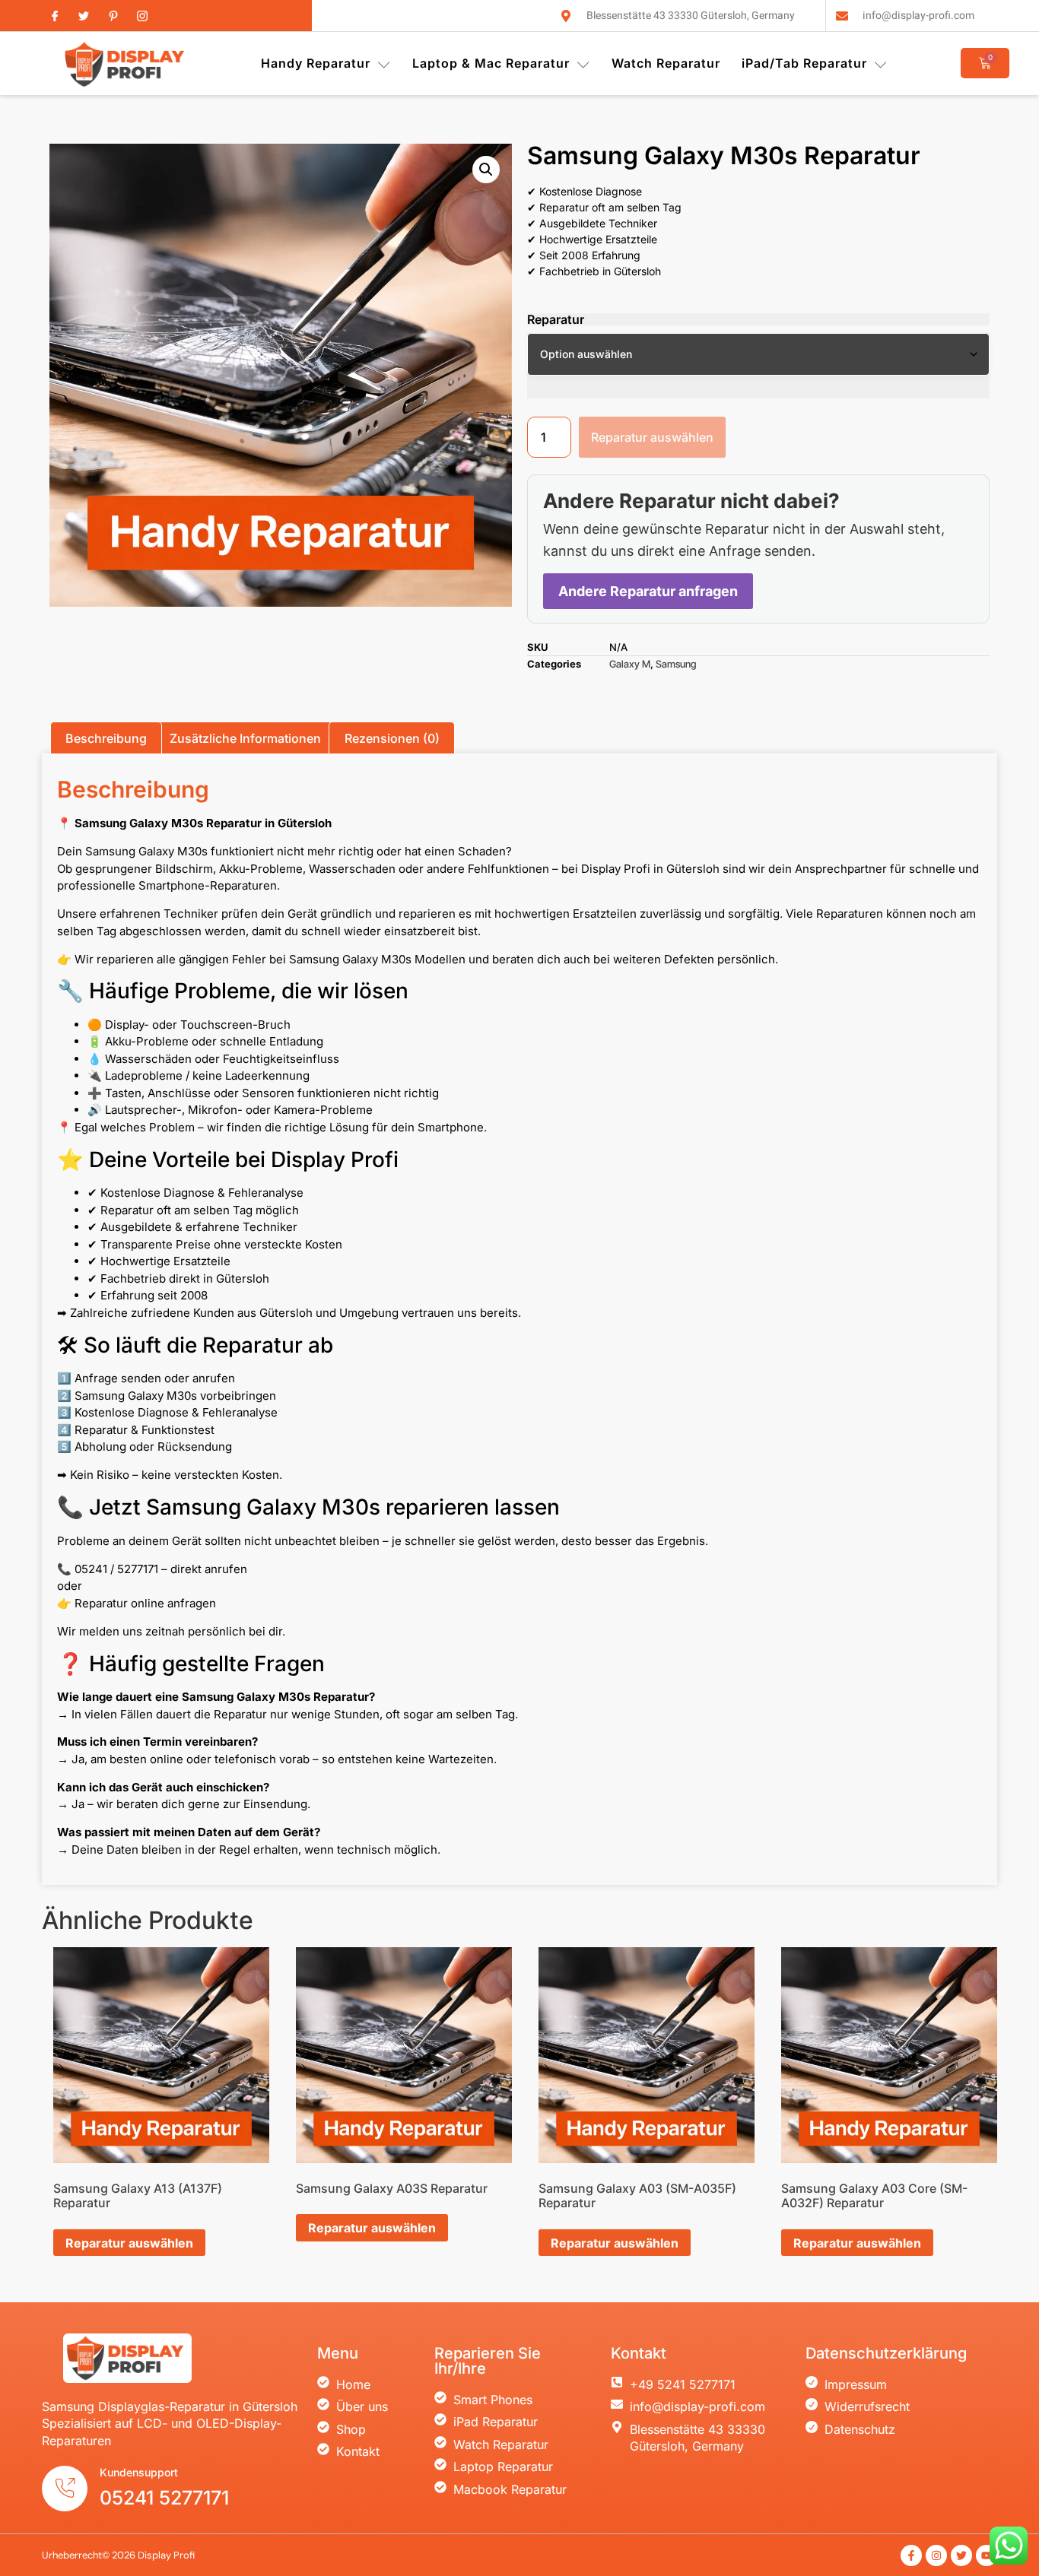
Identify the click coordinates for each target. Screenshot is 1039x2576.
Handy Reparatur (316, 63)
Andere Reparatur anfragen (648, 591)
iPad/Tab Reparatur (804, 63)
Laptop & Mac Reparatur (491, 63)
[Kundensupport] (65, 2489)
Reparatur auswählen (652, 437)
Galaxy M (630, 664)
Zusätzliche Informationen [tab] (245, 738)
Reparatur (556, 319)
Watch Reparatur (666, 63)
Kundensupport (139, 2472)
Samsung (676, 664)
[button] (486, 170)
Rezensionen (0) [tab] (392, 738)
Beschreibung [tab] (106, 738)
